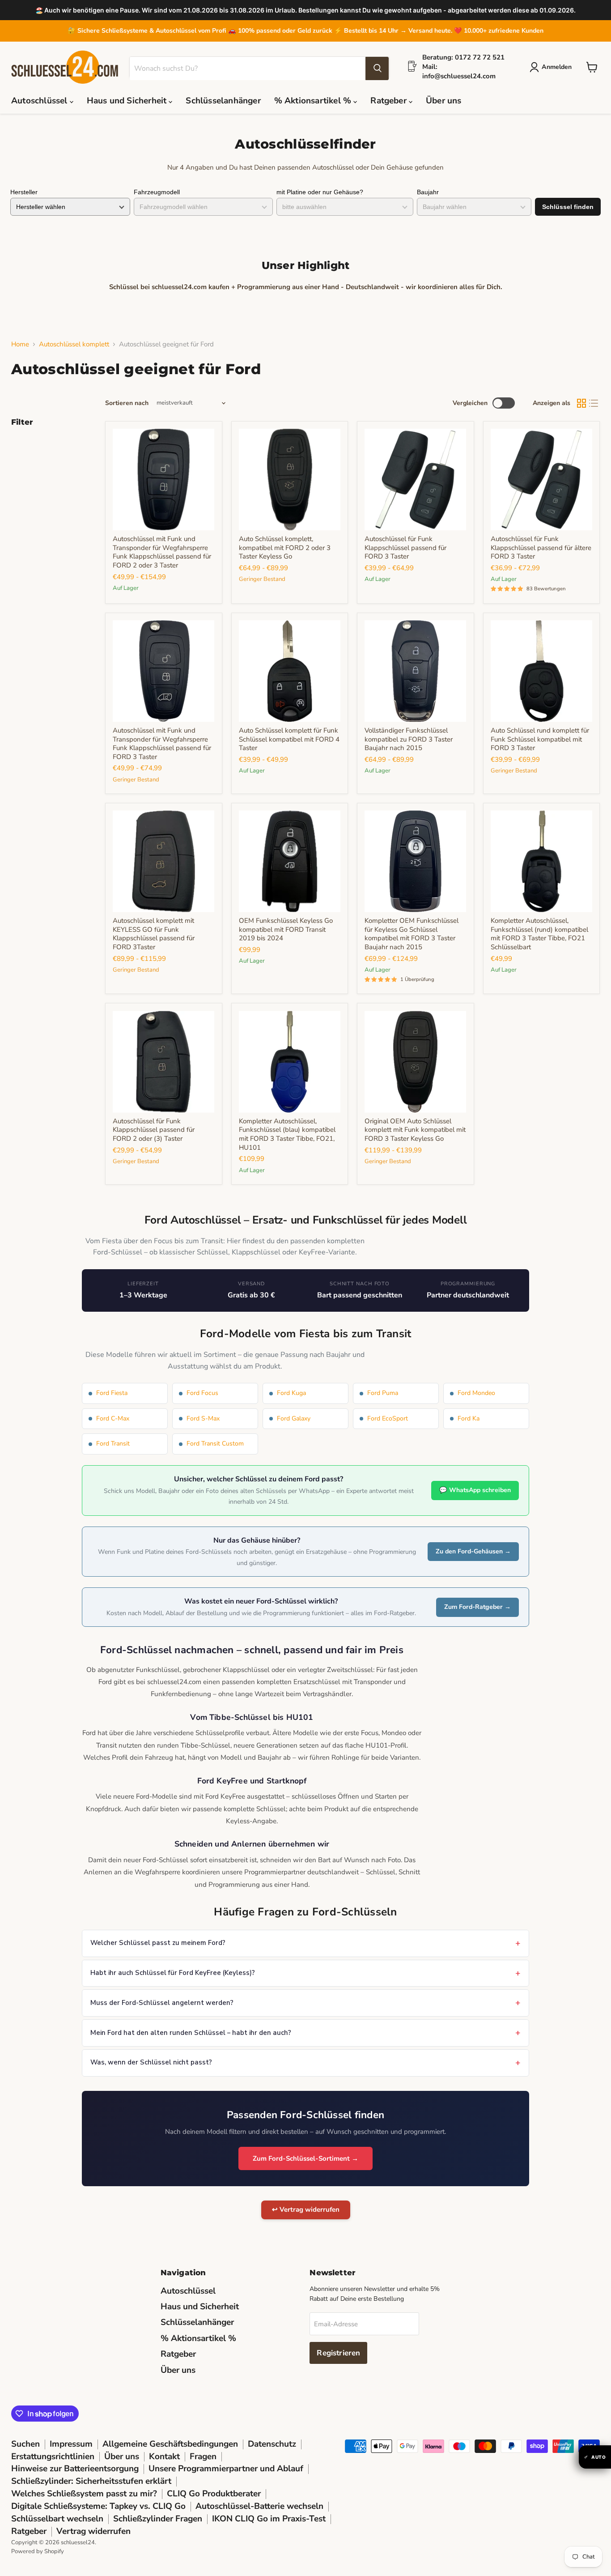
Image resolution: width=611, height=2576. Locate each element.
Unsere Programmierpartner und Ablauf (226, 2469)
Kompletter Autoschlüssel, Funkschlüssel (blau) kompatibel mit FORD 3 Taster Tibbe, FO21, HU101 (287, 1134)
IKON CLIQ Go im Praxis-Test (269, 2519)
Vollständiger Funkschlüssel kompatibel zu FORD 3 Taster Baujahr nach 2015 (409, 739)
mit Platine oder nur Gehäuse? (320, 192)
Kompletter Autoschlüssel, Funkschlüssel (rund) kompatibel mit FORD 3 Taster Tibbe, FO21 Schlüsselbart (539, 934)
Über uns (444, 101)
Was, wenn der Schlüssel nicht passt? (151, 2062)
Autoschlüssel (40, 101)
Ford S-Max (203, 1418)
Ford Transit (113, 1444)
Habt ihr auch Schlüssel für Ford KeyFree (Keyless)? (173, 1973)
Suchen (25, 2444)
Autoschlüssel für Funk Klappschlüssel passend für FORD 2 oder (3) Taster (154, 1130)
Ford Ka (469, 1418)
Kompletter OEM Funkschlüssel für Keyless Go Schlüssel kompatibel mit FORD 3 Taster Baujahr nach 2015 (412, 934)
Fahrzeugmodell (157, 192)
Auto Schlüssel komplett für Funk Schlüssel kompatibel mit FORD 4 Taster (289, 739)
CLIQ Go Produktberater (214, 2494)
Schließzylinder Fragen (158, 2519)
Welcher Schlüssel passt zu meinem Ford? (158, 1943)
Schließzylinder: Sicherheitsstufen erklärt (91, 2481)
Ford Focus (202, 1393)
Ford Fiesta (112, 1393)
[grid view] (581, 403)
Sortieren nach (127, 403)
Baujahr (428, 192)
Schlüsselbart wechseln (57, 2519)
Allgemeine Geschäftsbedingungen (170, 2444)
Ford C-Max (113, 1418)
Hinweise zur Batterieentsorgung (75, 2469)
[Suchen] (377, 68)
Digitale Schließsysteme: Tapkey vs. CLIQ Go (98, 2506)
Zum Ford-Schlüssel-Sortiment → (305, 2158)
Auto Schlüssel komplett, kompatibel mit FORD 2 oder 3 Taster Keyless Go (285, 548)
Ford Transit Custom (215, 1444)
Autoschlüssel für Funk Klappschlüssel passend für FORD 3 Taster (405, 548)
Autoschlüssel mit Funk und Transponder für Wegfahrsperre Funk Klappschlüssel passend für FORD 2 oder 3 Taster (162, 552)
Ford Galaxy (294, 1418)
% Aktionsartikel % (314, 101)
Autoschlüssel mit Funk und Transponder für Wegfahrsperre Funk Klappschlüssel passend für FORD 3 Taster (162, 744)
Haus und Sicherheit (128, 101)
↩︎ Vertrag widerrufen (306, 2209)
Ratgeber (390, 101)
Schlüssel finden (568, 207)
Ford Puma (383, 1393)
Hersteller (24, 192)
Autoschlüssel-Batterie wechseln (259, 2506)
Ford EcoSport (388, 1418)
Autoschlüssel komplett (74, 344)
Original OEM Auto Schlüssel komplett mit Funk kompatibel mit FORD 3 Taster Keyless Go (415, 1130)
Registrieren (338, 2353)
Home (20, 344)
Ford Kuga (291, 1393)
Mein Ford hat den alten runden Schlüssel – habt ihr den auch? (191, 2033)
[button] (552, 67)
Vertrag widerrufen (93, 2531)
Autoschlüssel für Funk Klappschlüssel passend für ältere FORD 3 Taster (541, 548)
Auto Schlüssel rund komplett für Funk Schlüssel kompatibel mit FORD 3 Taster (540, 739)
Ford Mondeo (476, 1393)
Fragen (203, 2457)
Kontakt (164, 2457)
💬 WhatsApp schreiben (475, 1490)
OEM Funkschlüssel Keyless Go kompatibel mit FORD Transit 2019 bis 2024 (286, 929)
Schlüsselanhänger (223, 101)
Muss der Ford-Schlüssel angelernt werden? (162, 2003)
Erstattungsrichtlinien (53, 2457)
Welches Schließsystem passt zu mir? (84, 2494)
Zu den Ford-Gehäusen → (473, 1551)
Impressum (71, 2444)
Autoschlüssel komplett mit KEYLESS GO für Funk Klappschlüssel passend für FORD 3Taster (154, 934)
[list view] (594, 403)
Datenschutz (272, 2444)
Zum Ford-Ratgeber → (477, 1607)
